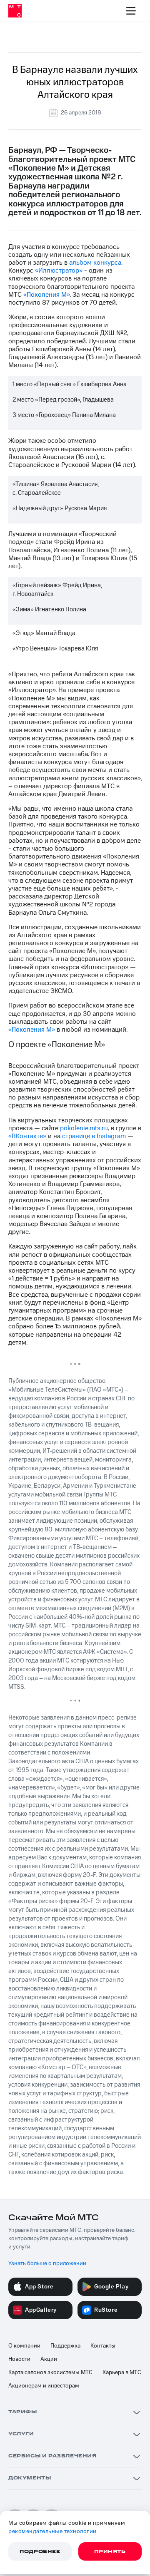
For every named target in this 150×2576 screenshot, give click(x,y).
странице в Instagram (94, 1136)
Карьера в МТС (122, 2373)
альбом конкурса (95, 263)
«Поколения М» (46, 295)
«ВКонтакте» (27, 1136)
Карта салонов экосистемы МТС (50, 2373)
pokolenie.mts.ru (84, 1128)
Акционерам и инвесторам (44, 2386)
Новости (19, 2359)
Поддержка (65, 2346)
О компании (24, 2346)
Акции (49, 2359)
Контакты (103, 2346)
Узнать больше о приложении (47, 2263)
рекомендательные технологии (52, 2531)
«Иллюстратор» (59, 271)
